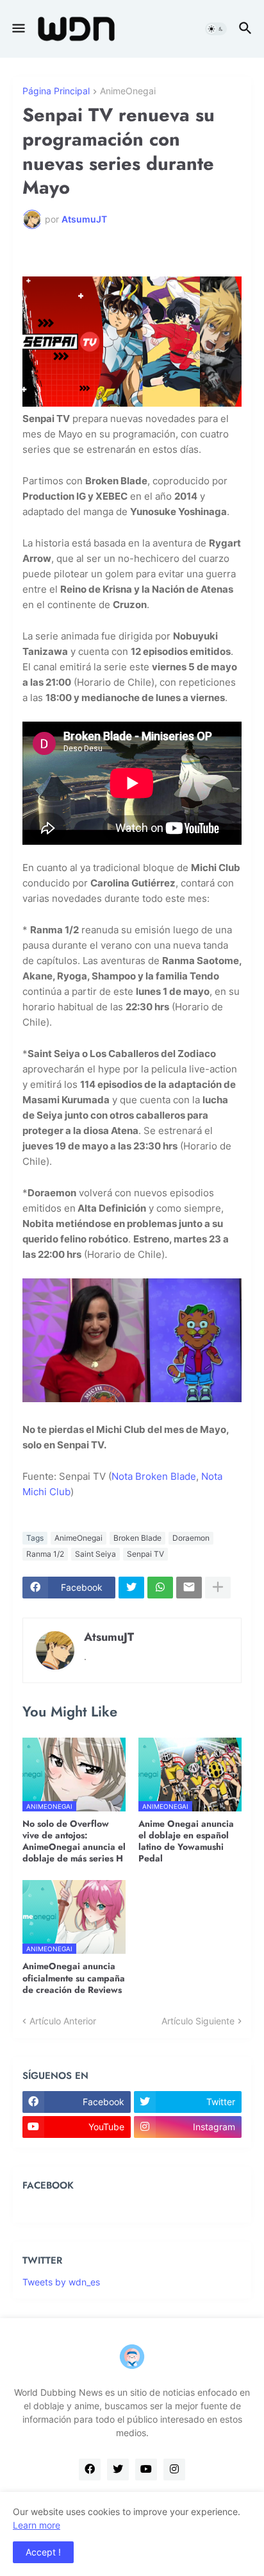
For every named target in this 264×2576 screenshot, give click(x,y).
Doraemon (191, 1538)
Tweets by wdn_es (61, 2282)
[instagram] (174, 2470)
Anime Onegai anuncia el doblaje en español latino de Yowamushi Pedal (186, 1841)
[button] (18, 29)
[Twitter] (131, 1588)
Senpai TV (145, 1554)
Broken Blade (137, 1538)
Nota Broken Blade (154, 1476)
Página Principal (56, 91)
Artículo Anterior (63, 2021)
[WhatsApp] (160, 1588)
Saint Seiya (95, 1554)
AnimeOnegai (128, 91)
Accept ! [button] (43, 2552)
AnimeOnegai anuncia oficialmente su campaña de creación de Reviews (74, 1978)
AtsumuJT (109, 1637)
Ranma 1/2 (45, 1554)
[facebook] (90, 2470)
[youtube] (146, 2470)
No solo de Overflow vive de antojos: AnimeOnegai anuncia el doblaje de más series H (74, 1841)
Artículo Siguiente (198, 2021)
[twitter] (118, 2470)
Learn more (37, 2525)
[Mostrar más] (218, 1588)
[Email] (189, 1588)
